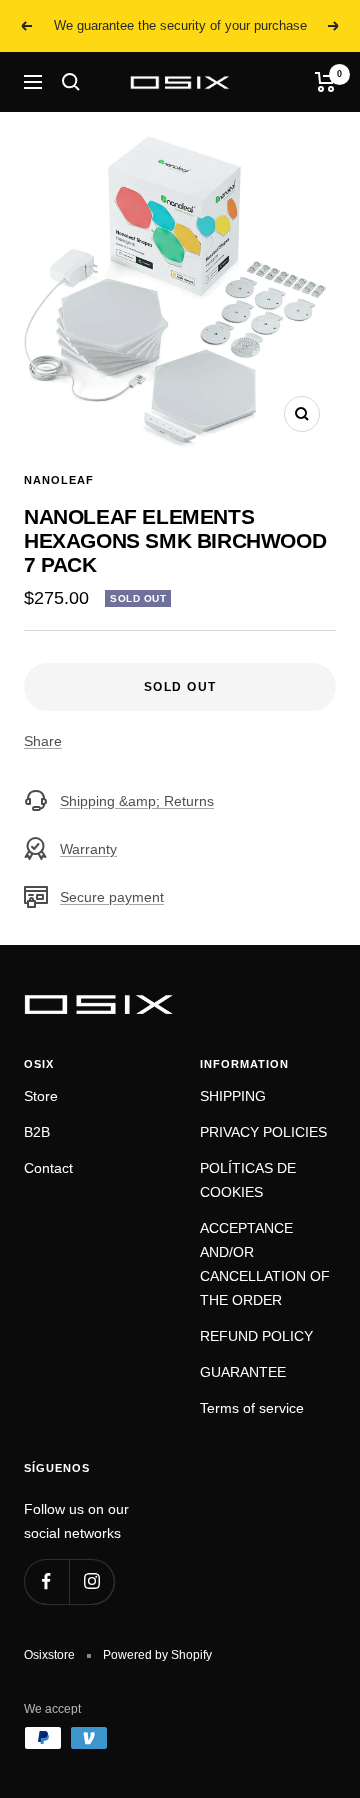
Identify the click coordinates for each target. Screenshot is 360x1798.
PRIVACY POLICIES (263, 1132)
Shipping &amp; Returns (137, 801)
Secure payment (112, 897)
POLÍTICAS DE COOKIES (248, 1180)
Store (41, 1096)
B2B (37, 1132)
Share (43, 741)
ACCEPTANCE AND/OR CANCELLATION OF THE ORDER (265, 1264)
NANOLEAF (59, 480)
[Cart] (325, 82)
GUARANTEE (243, 1372)
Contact (48, 1168)
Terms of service (252, 1408)
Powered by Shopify (157, 1655)
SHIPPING (233, 1096)
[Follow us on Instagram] (91, 1581)
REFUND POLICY (256, 1336)
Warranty (88, 849)
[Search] (71, 82)
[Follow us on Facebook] (46, 1581)
